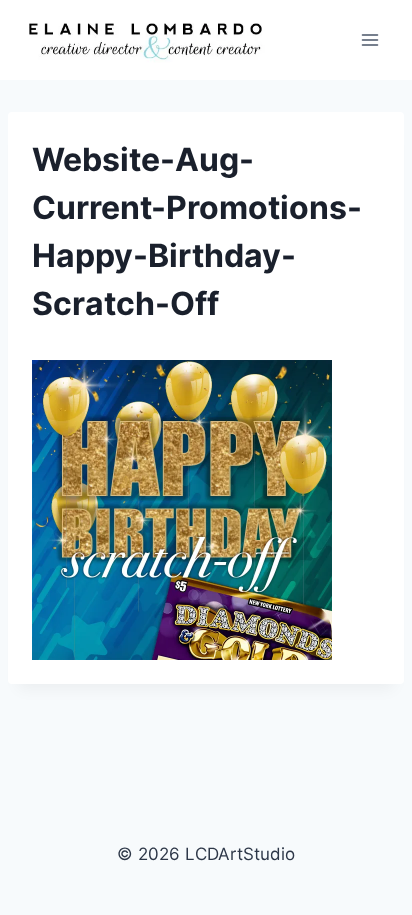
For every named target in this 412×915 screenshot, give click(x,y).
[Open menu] (369, 39)
